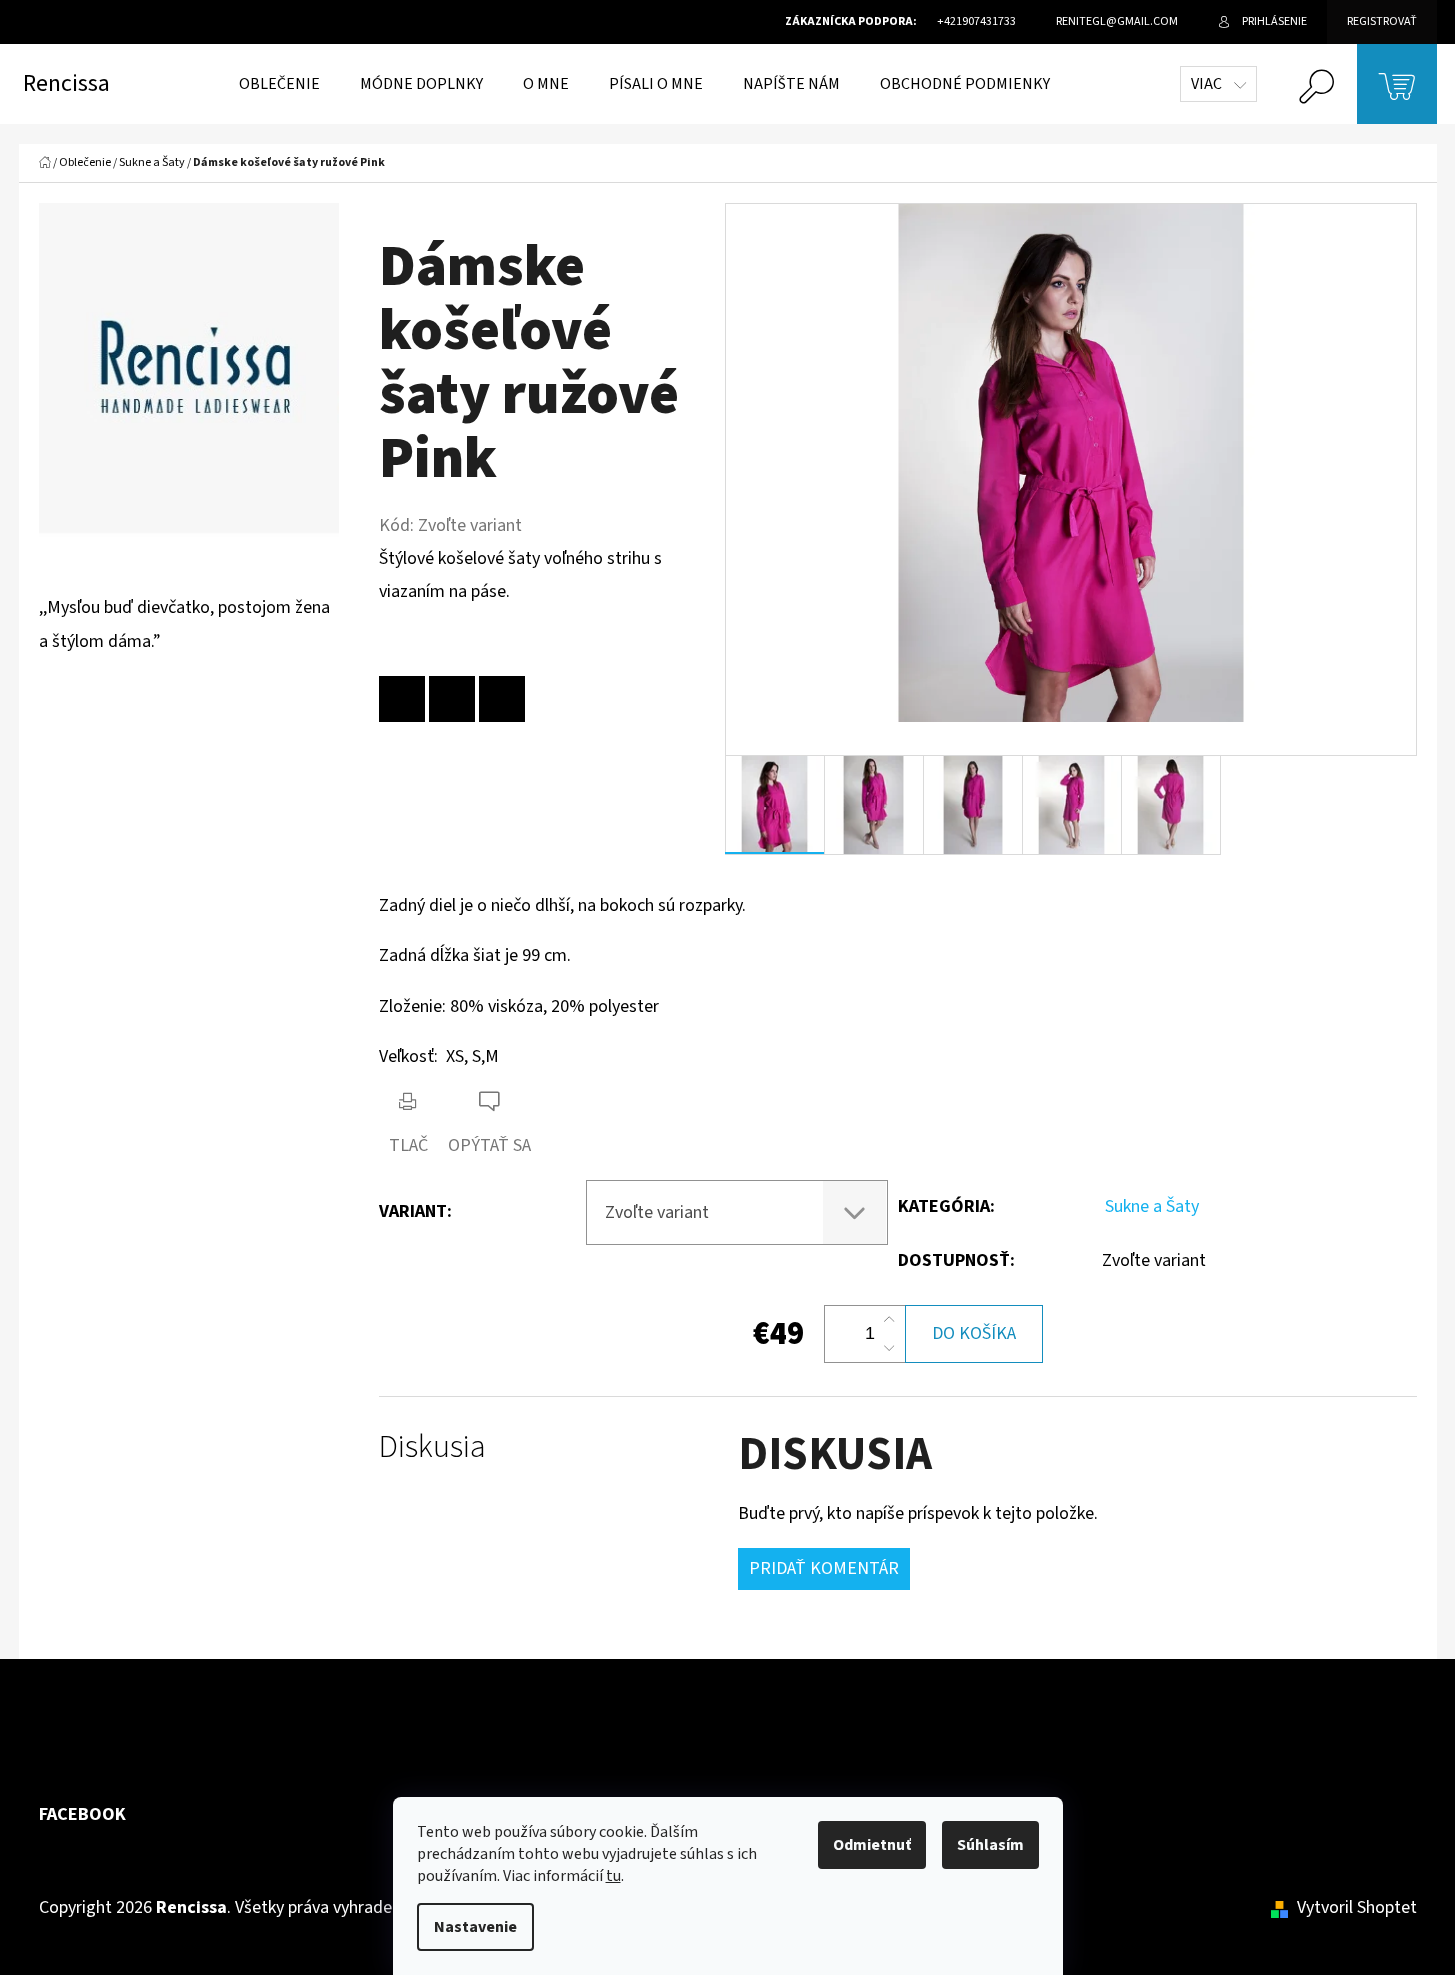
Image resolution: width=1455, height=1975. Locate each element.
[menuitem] (279, 84)
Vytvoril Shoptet (1357, 1907)
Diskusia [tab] (432, 1447)
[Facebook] (452, 699)
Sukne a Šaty (1152, 1206)
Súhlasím (990, 1845)
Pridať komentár (824, 1568)
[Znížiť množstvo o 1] (889, 1348)
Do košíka (974, 1333)
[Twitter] (502, 699)
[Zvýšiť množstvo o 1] (889, 1320)
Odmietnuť (872, 1845)
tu (613, 1876)
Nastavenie (475, 1927)
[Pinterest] (402, 699)
